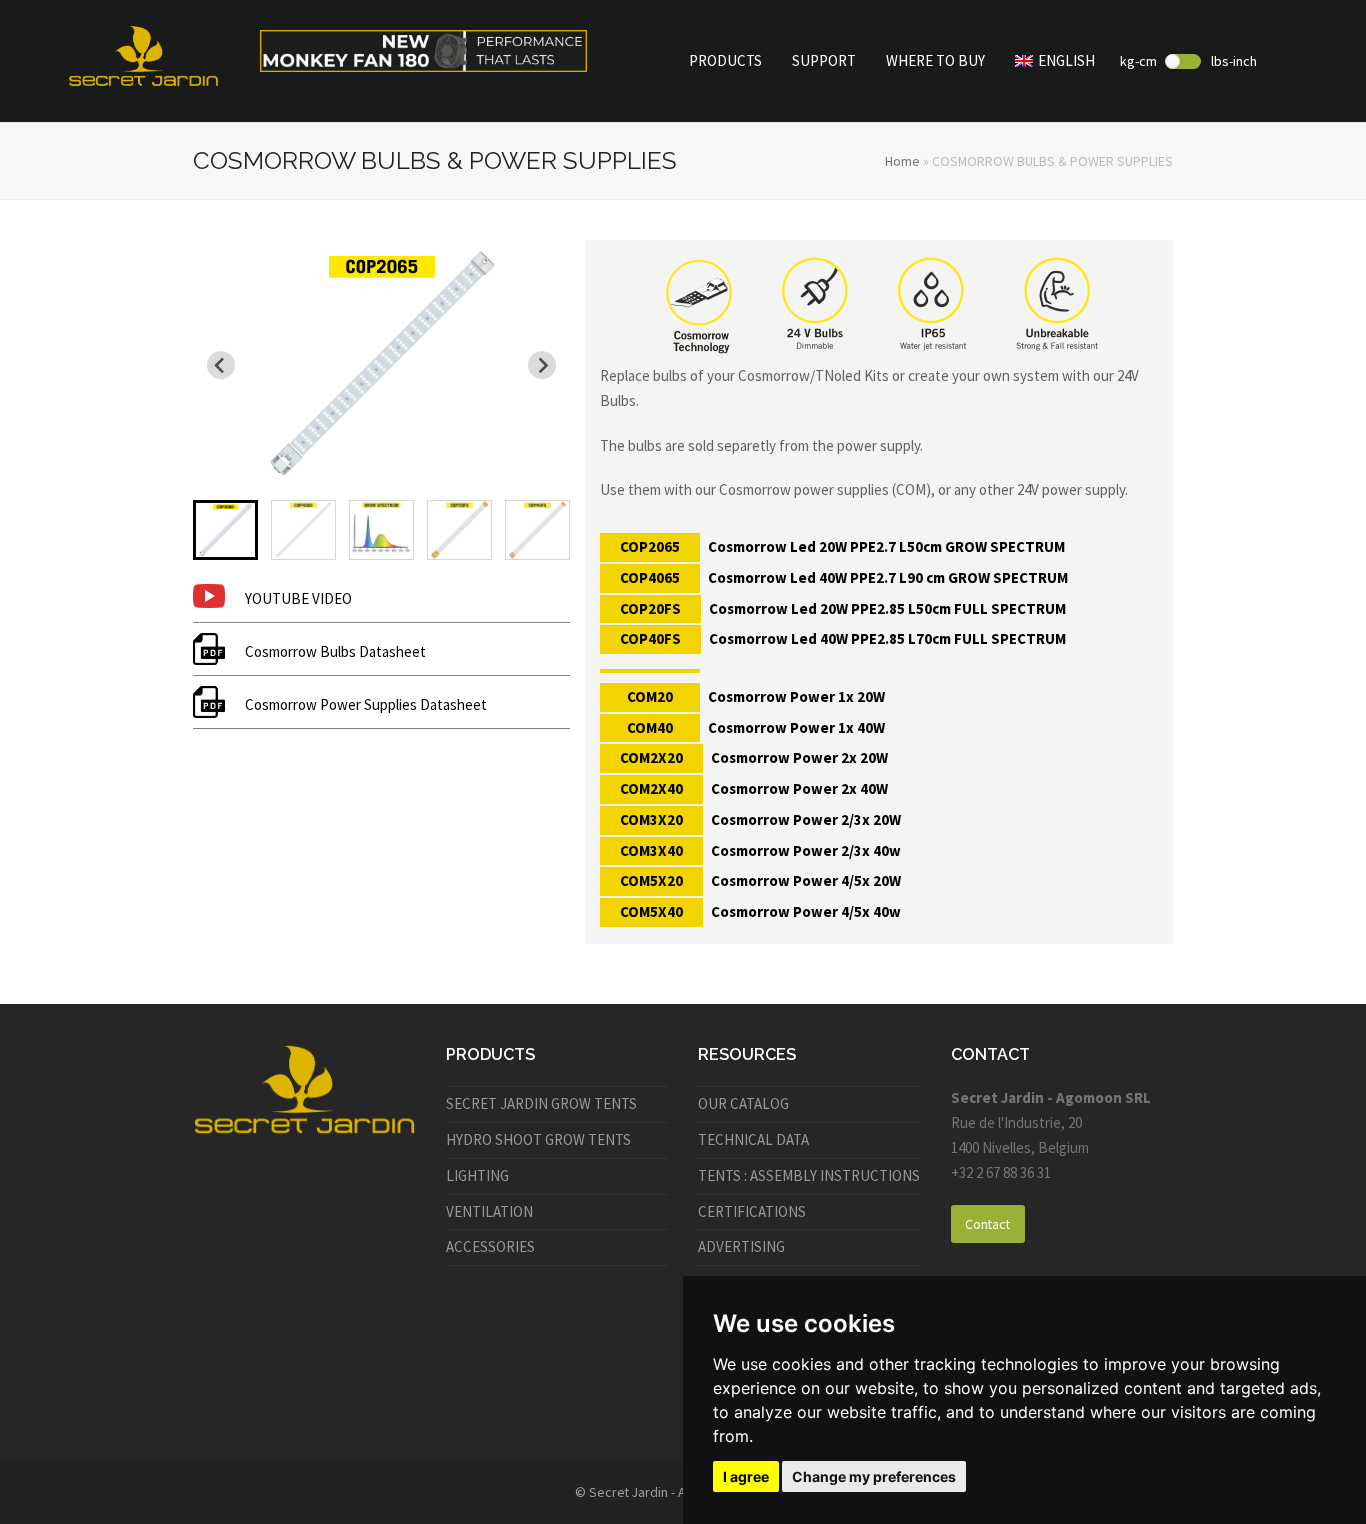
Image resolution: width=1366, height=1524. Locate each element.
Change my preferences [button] (874, 1476)
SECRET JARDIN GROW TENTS (541, 1103)
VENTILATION (489, 1211)
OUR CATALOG (743, 1103)
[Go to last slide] (221, 365)
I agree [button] (746, 1476)
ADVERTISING (741, 1246)
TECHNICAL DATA (753, 1139)
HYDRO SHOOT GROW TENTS (538, 1139)
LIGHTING (477, 1175)
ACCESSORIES (490, 1246)
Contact (987, 1224)
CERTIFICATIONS (752, 1211)
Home (902, 161)
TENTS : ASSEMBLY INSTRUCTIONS (809, 1175)
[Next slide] (542, 365)
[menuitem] (225, 530)
